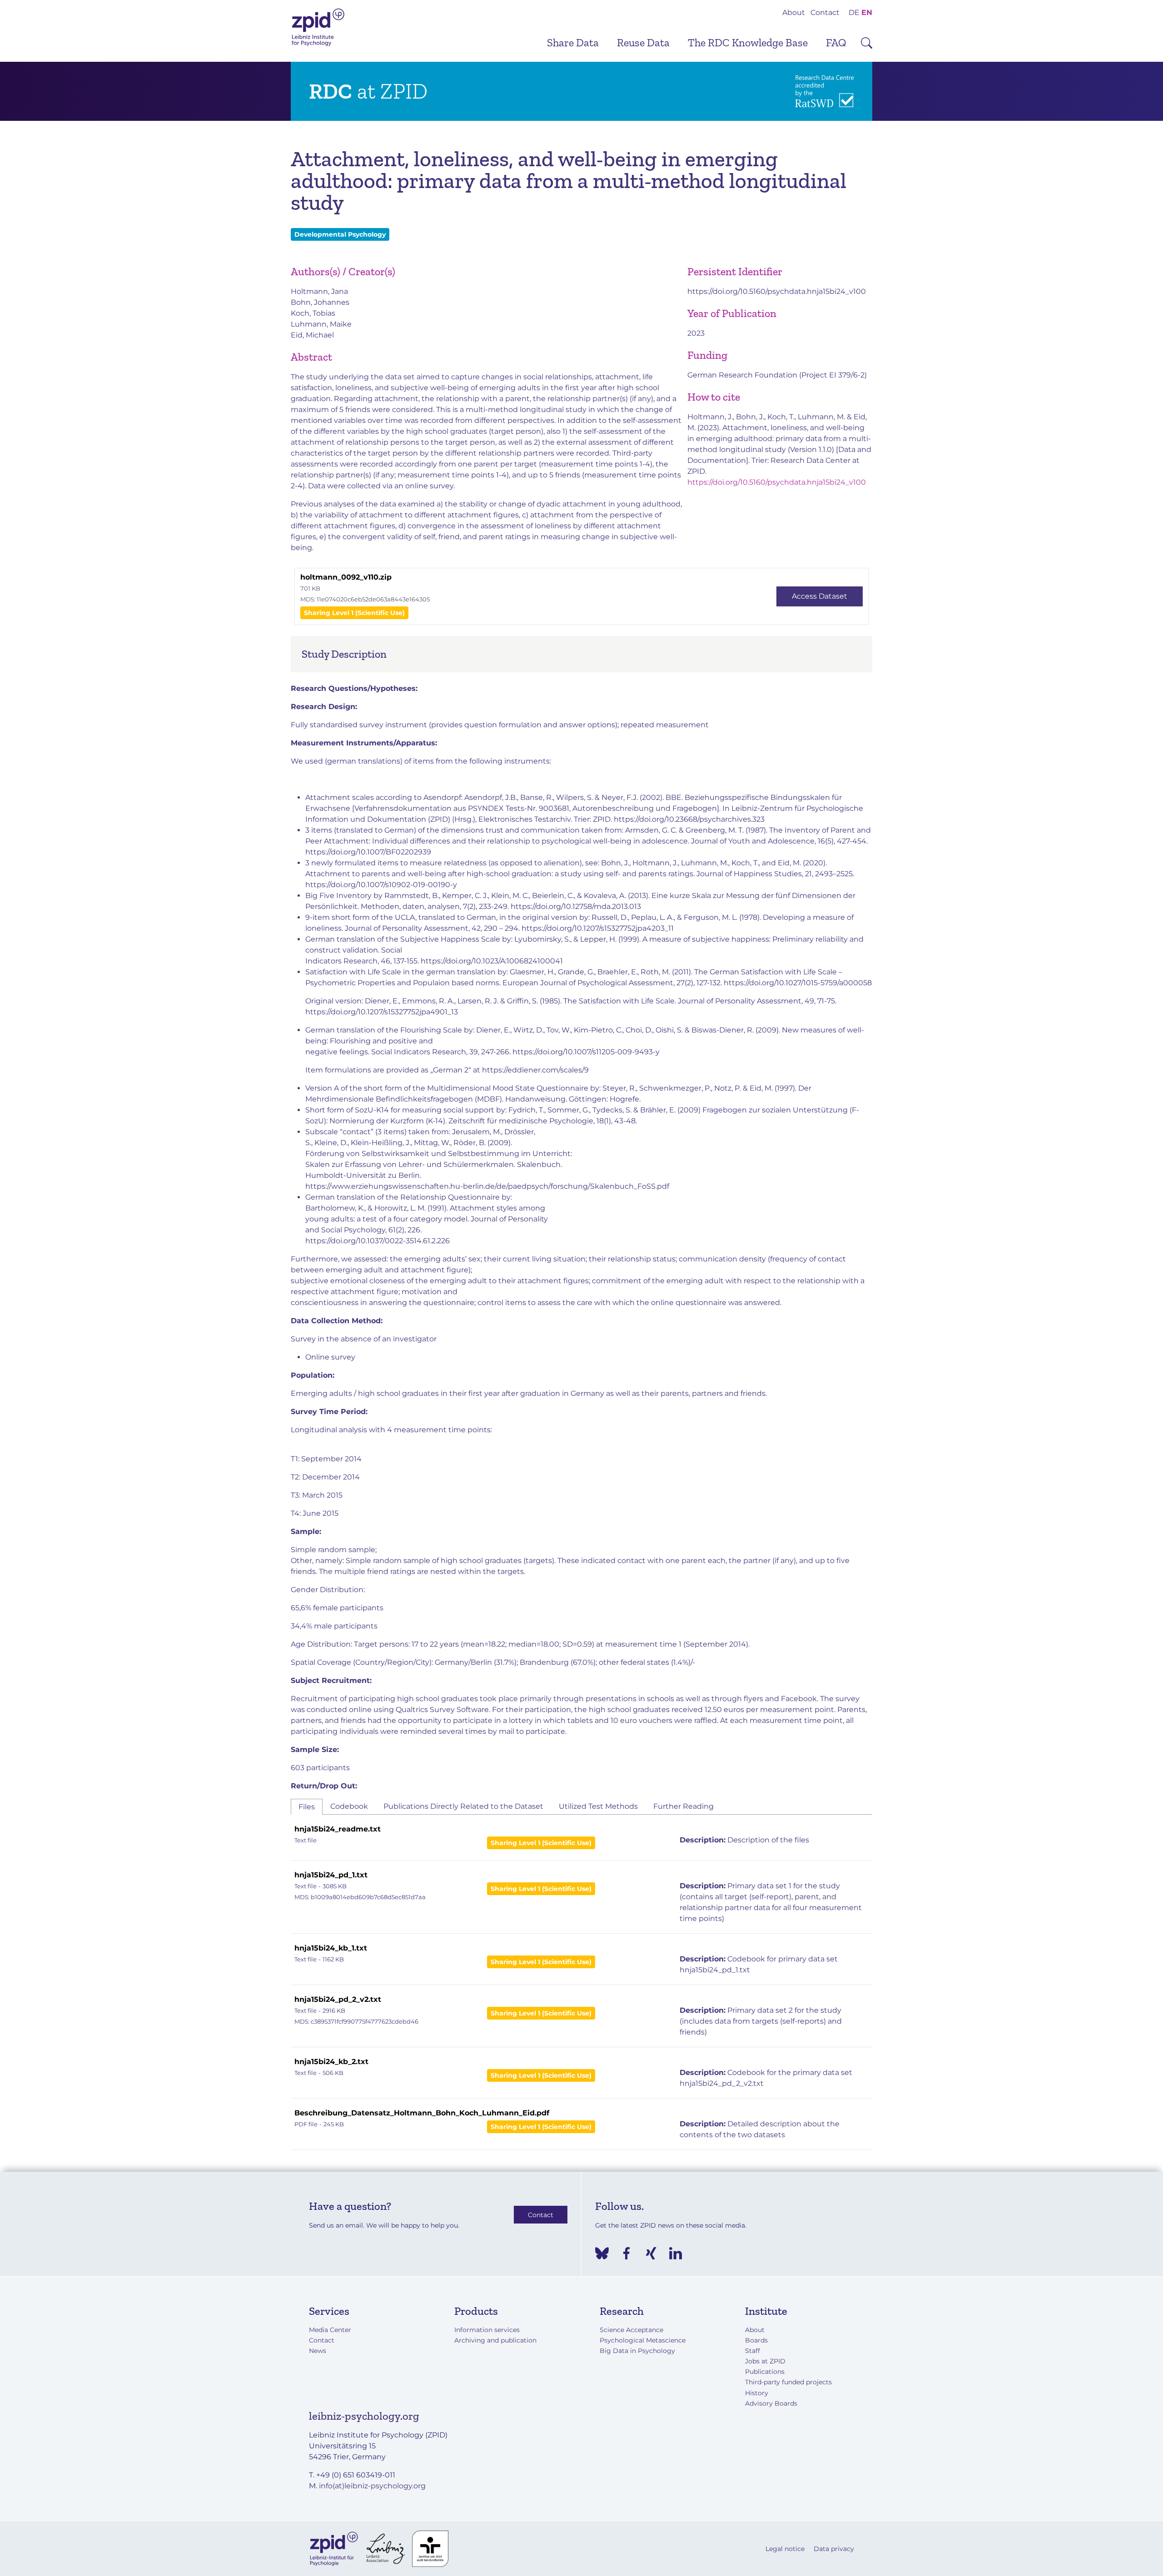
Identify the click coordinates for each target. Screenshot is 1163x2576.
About (794, 12)
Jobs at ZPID (765, 2361)
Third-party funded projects (788, 2382)
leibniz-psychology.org (364, 2416)
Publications (765, 2372)
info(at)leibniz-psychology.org (372, 2486)
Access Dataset (820, 596)
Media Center (330, 2330)
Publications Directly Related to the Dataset (463, 1806)
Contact (825, 12)
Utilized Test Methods (598, 1806)
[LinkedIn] (676, 2253)
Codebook (349, 1806)
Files (307, 1807)
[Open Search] (867, 43)
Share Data (573, 42)
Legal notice (785, 2549)
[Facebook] (626, 2253)
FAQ (836, 42)
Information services (487, 2330)
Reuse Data (643, 42)
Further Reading (683, 1806)
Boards (756, 2340)
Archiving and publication (495, 2340)
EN (867, 12)
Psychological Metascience (643, 2340)
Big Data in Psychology (637, 2351)
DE (854, 12)
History (757, 2393)
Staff (753, 2351)
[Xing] (651, 2253)
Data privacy (834, 2549)
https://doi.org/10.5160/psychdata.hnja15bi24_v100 (777, 291)
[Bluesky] (602, 2253)
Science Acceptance (631, 2330)
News (318, 2351)
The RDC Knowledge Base (748, 42)
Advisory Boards (771, 2403)
